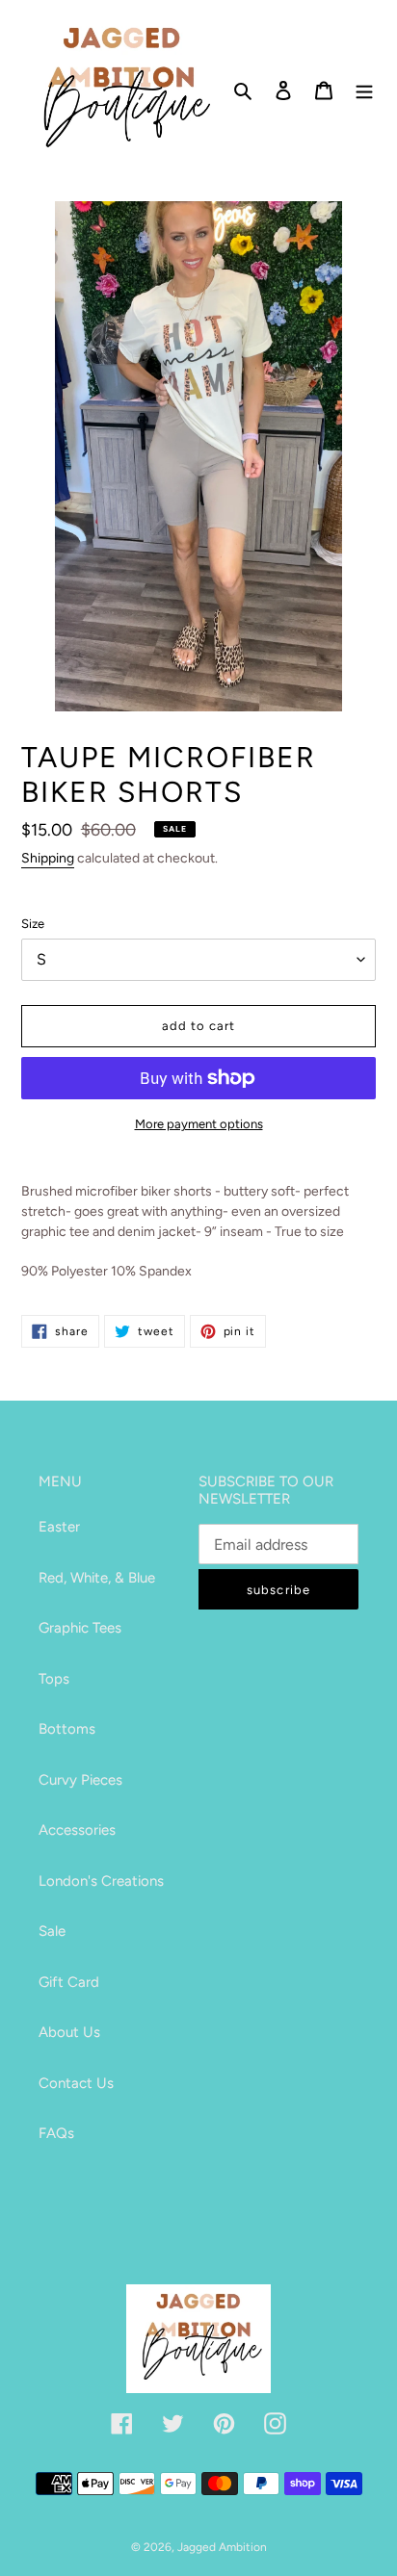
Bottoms (67, 1729)
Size (33, 924)
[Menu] (364, 90)
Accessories (77, 1830)
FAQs (56, 2133)
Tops (54, 1679)
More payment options (199, 1124)
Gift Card (69, 1982)
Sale (52, 1931)
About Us (69, 2032)
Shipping (48, 858)
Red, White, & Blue (97, 1578)
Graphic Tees (80, 1628)
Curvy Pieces (80, 1780)
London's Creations (101, 1881)
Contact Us (76, 2083)
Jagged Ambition (222, 2547)
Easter (59, 1527)
